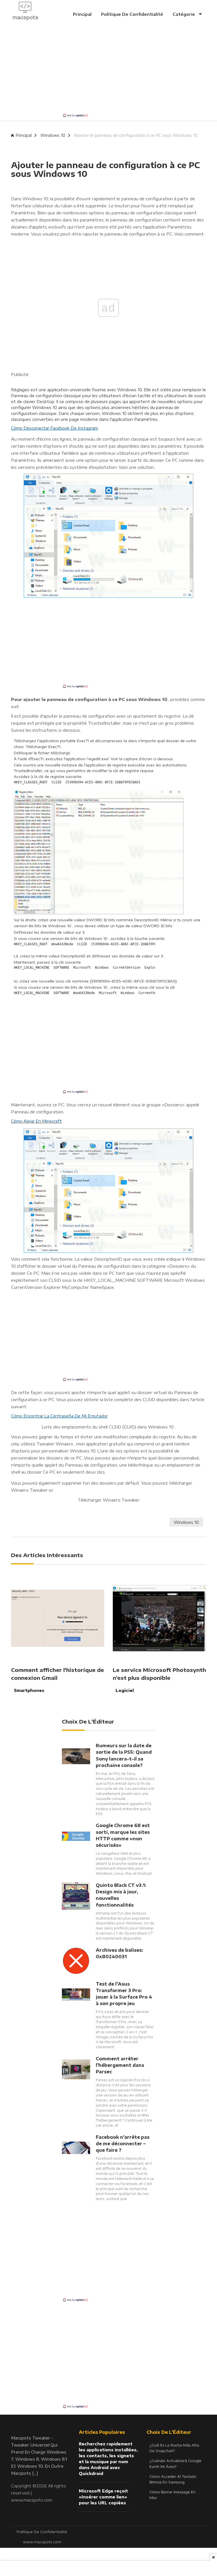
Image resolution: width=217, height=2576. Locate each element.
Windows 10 (53, 135)
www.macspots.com (32, 2500)
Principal (82, 14)
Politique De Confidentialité (132, 14)
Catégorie (184, 14)
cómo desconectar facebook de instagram (55, 428)
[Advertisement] (108, 73)
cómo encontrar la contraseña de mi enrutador (59, 1416)
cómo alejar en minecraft (36, 1121)
